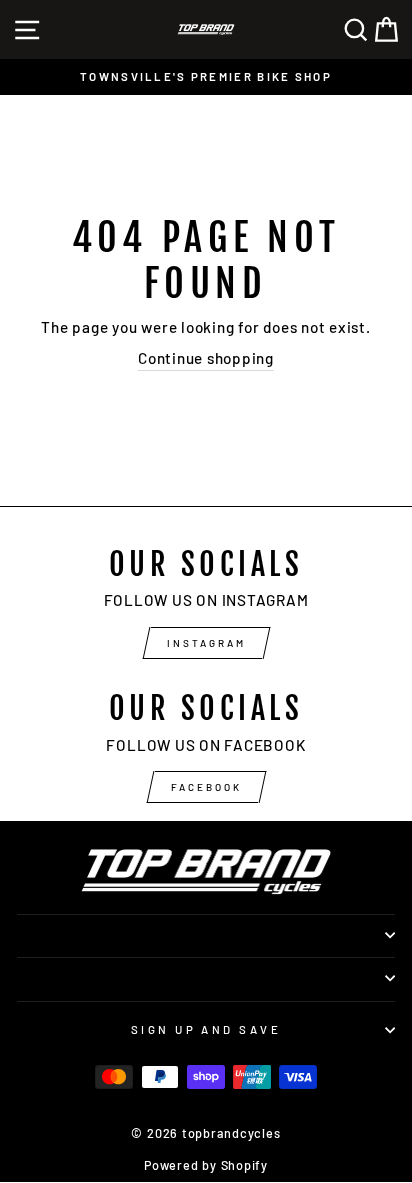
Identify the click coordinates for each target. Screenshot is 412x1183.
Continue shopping (206, 358)
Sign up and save (206, 1029)
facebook (206, 787)
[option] (206, 77)
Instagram (206, 643)
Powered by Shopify (206, 1165)
